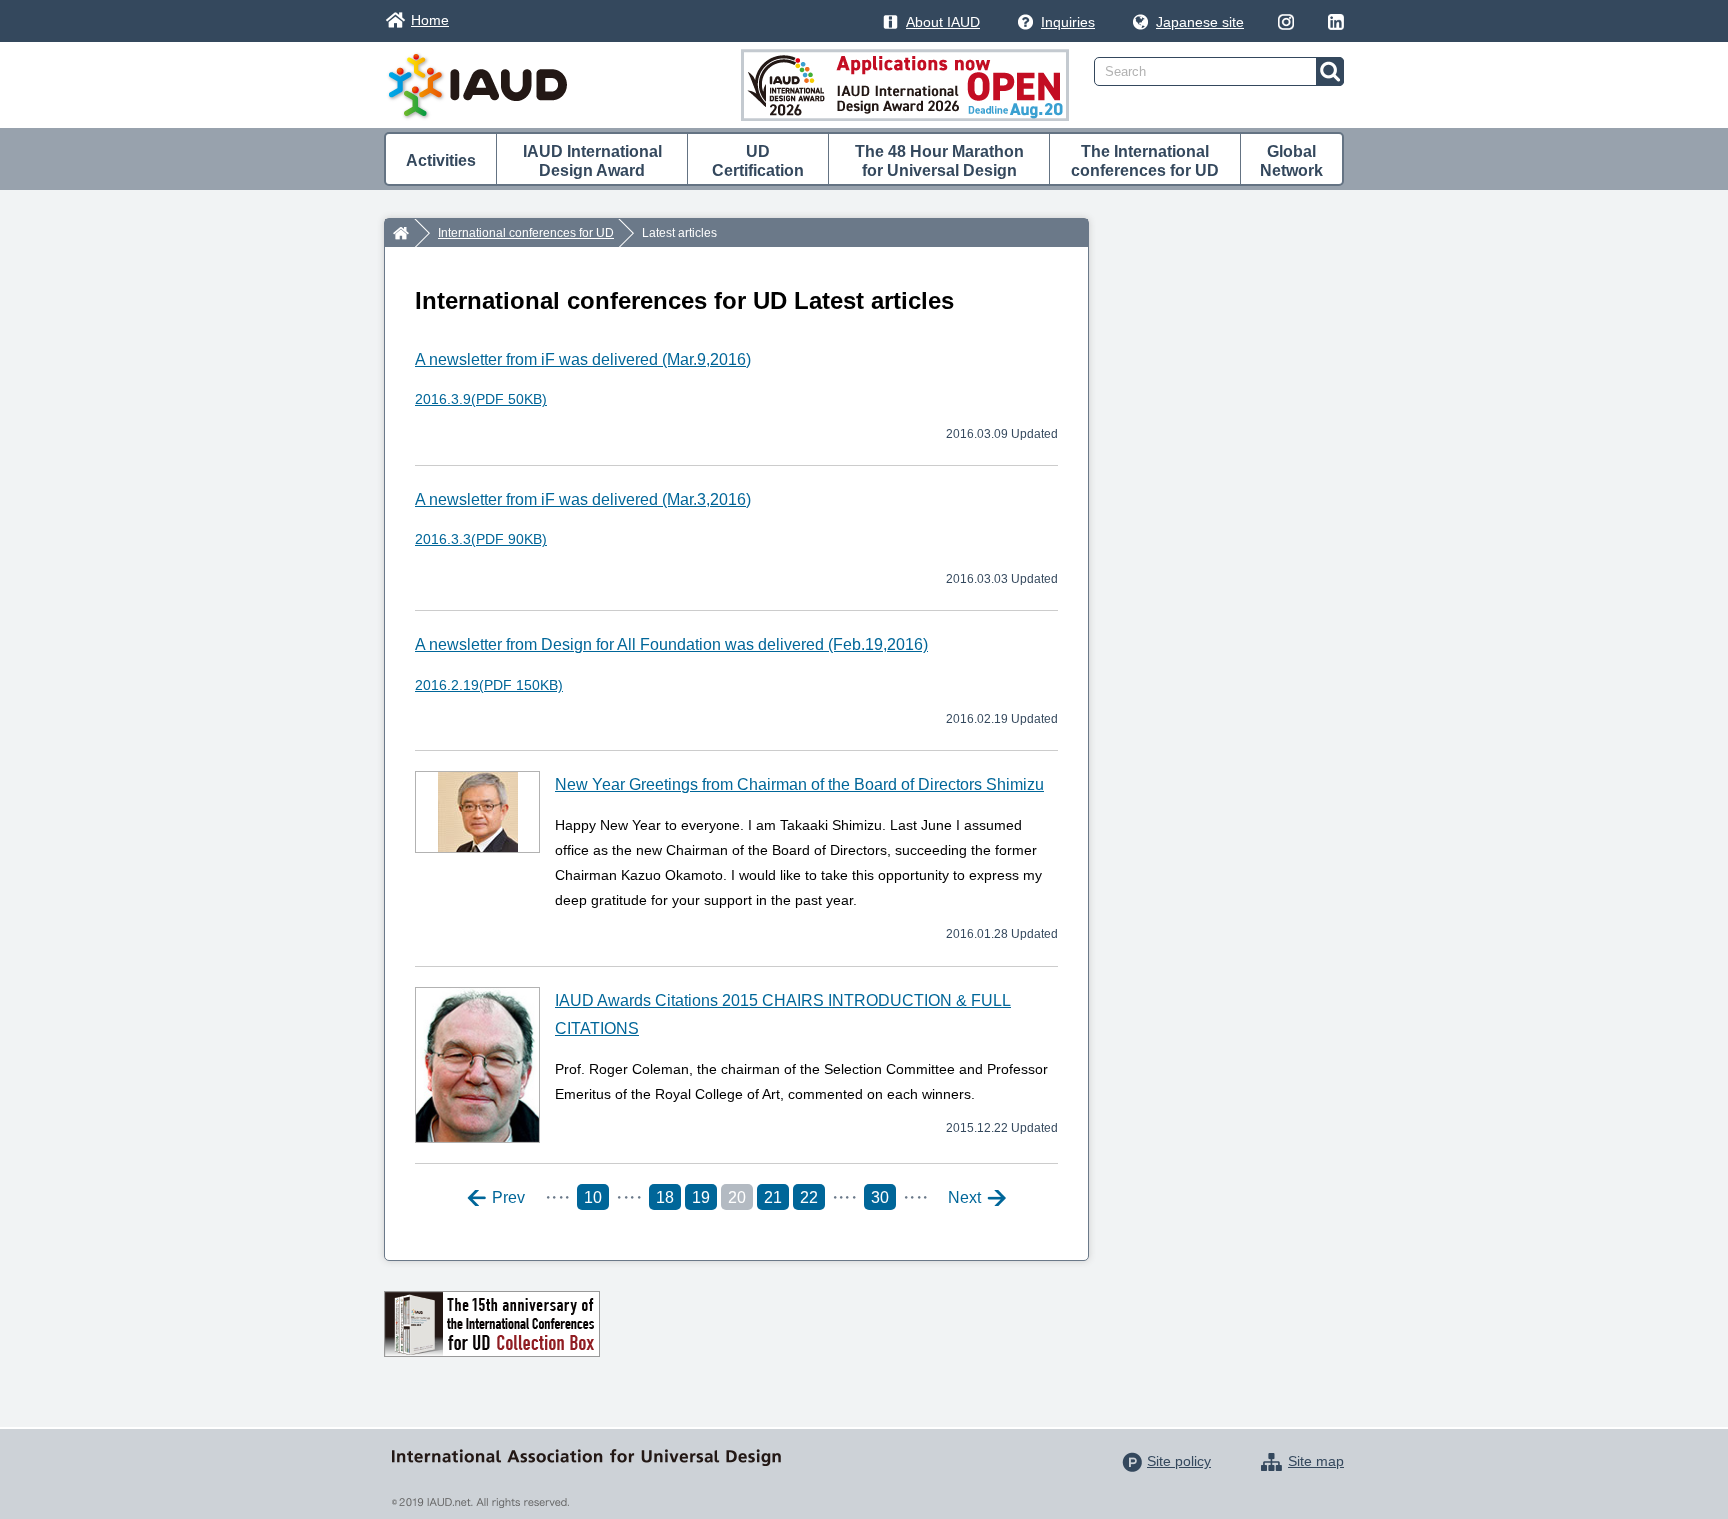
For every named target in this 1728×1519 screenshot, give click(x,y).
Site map (1316, 1461)
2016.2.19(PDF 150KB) (489, 685)
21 (773, 1197)
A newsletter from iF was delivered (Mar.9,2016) (583, 359)
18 (665, 1197)
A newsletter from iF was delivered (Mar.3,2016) (583, 499)
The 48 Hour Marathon (939, 161)
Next (964, 1198)
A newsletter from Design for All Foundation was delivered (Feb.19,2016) (671, 644)
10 (593, 1197)
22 (809, 1197)
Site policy (1179, 1461)
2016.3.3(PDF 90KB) (481, 539)
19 (701, 1197)
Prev (508, 1198)
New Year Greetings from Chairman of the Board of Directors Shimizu (799, 784)
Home (430, 20)
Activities (441, 160)
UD (758, 161)
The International (1145, 161)
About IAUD (943, 22)
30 (880, 1197)
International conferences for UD (526, 233)
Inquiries (1068, 22)
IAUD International (592, 161)
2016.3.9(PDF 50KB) (481, 399)
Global (1291, 161)
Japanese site (1200, 22)
